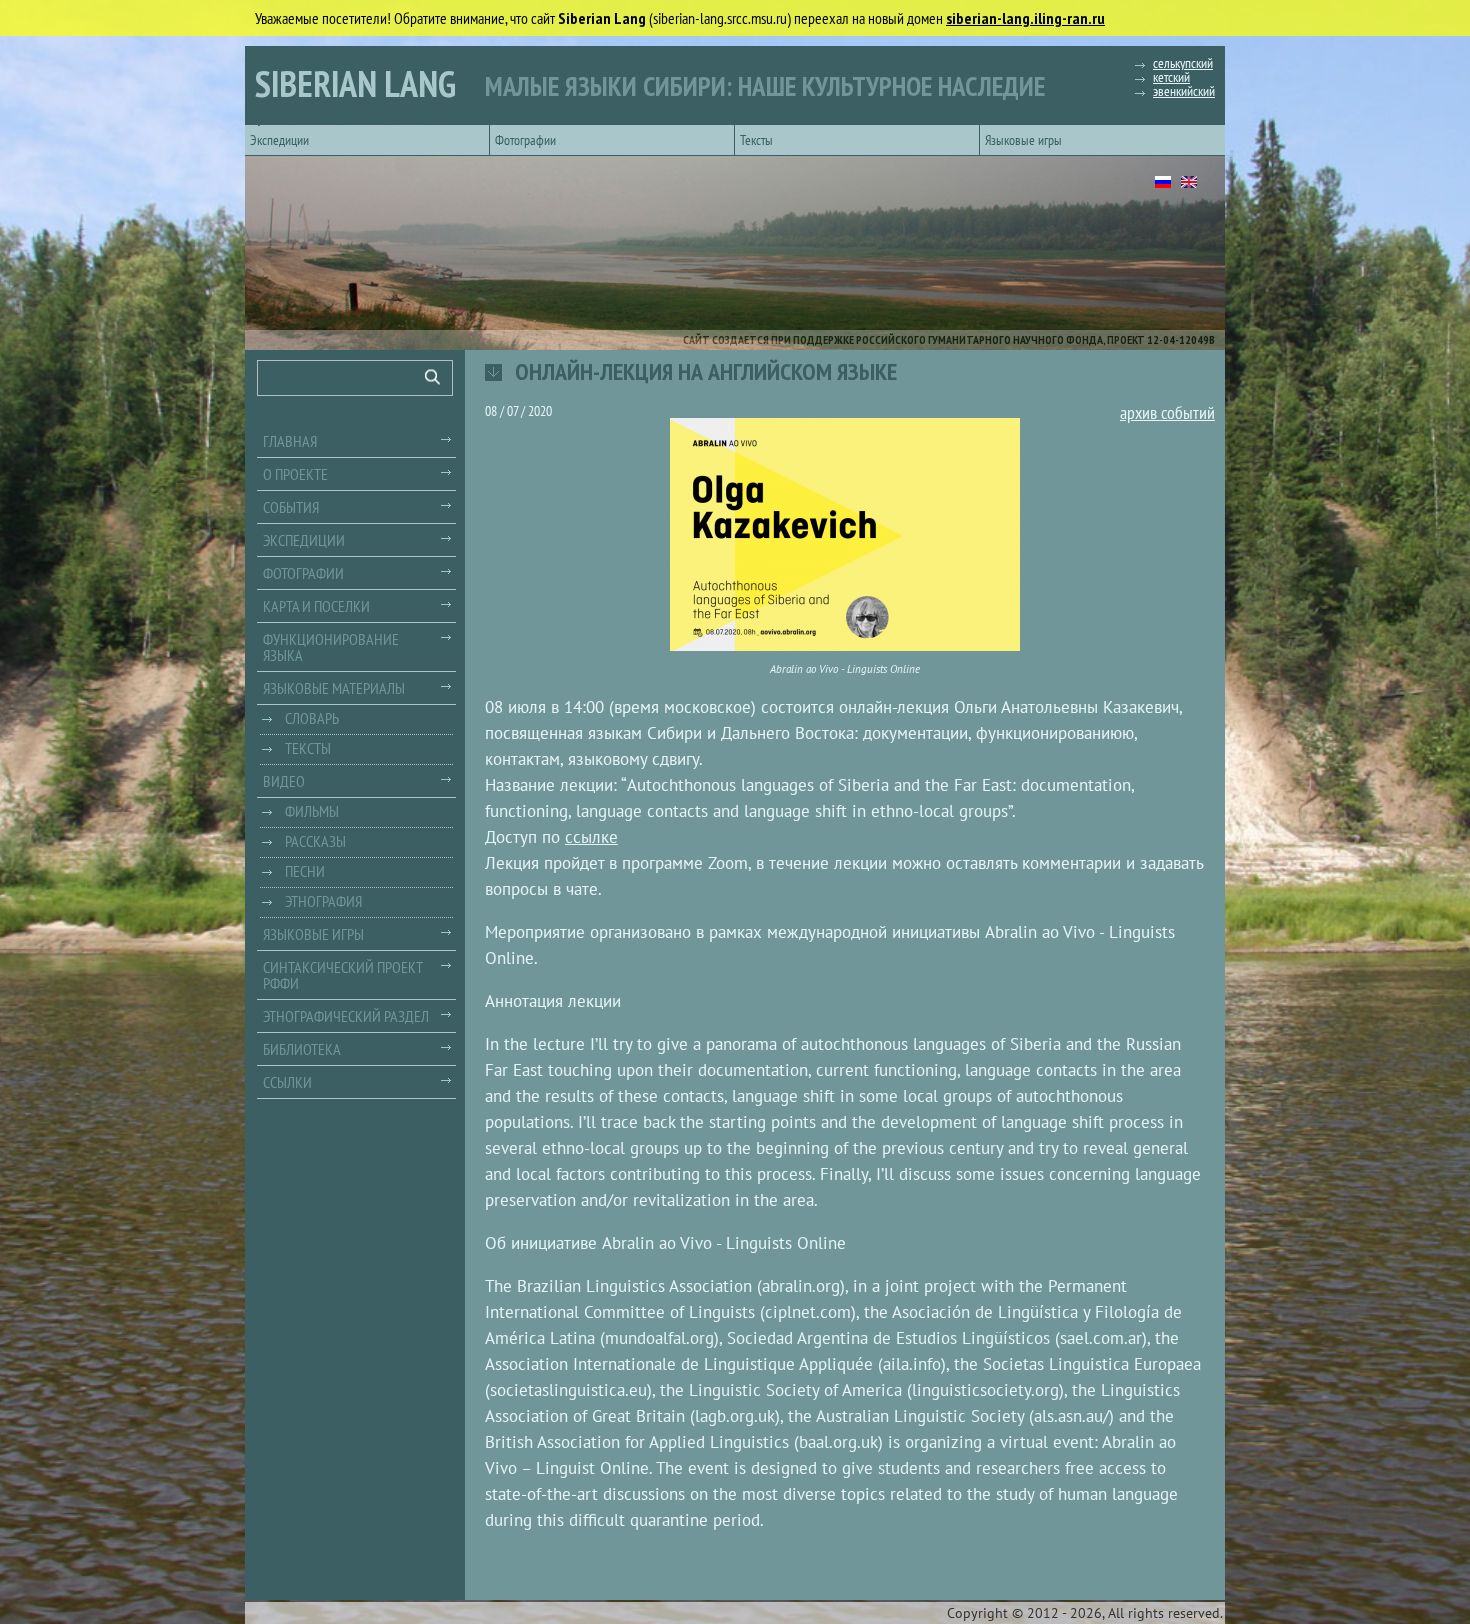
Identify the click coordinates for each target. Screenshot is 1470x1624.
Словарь (312, 718)
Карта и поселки (316, 606)
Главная (290, 441)
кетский (1171, 77)
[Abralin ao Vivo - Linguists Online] (845, 534)
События (291, 507)
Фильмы (312, 811)
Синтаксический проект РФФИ (343, 975)
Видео (284, 781)
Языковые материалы (334, 688)
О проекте (295, 474)
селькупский (1183, 63)
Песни (305, 871)
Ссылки (287, 1082)
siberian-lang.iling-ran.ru (1025, 18)
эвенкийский (1184, 91)
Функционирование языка (331, 647)
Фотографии (525, 140)
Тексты (756, 140)
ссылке (591, 837)
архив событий (1167, 414)
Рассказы (315, 841)
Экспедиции (279, 140)
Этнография (323, 901)
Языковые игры (1023, 140)
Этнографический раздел (346, 1016)
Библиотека (302, 1049)
